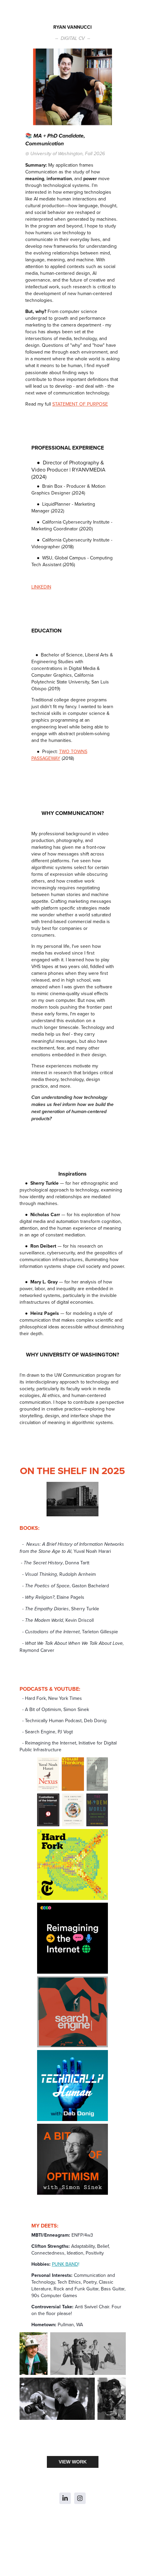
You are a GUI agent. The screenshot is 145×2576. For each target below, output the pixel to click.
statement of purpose (80, 404)
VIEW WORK (73, 2462)
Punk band (65, 2264)
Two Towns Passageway (59, 755)
